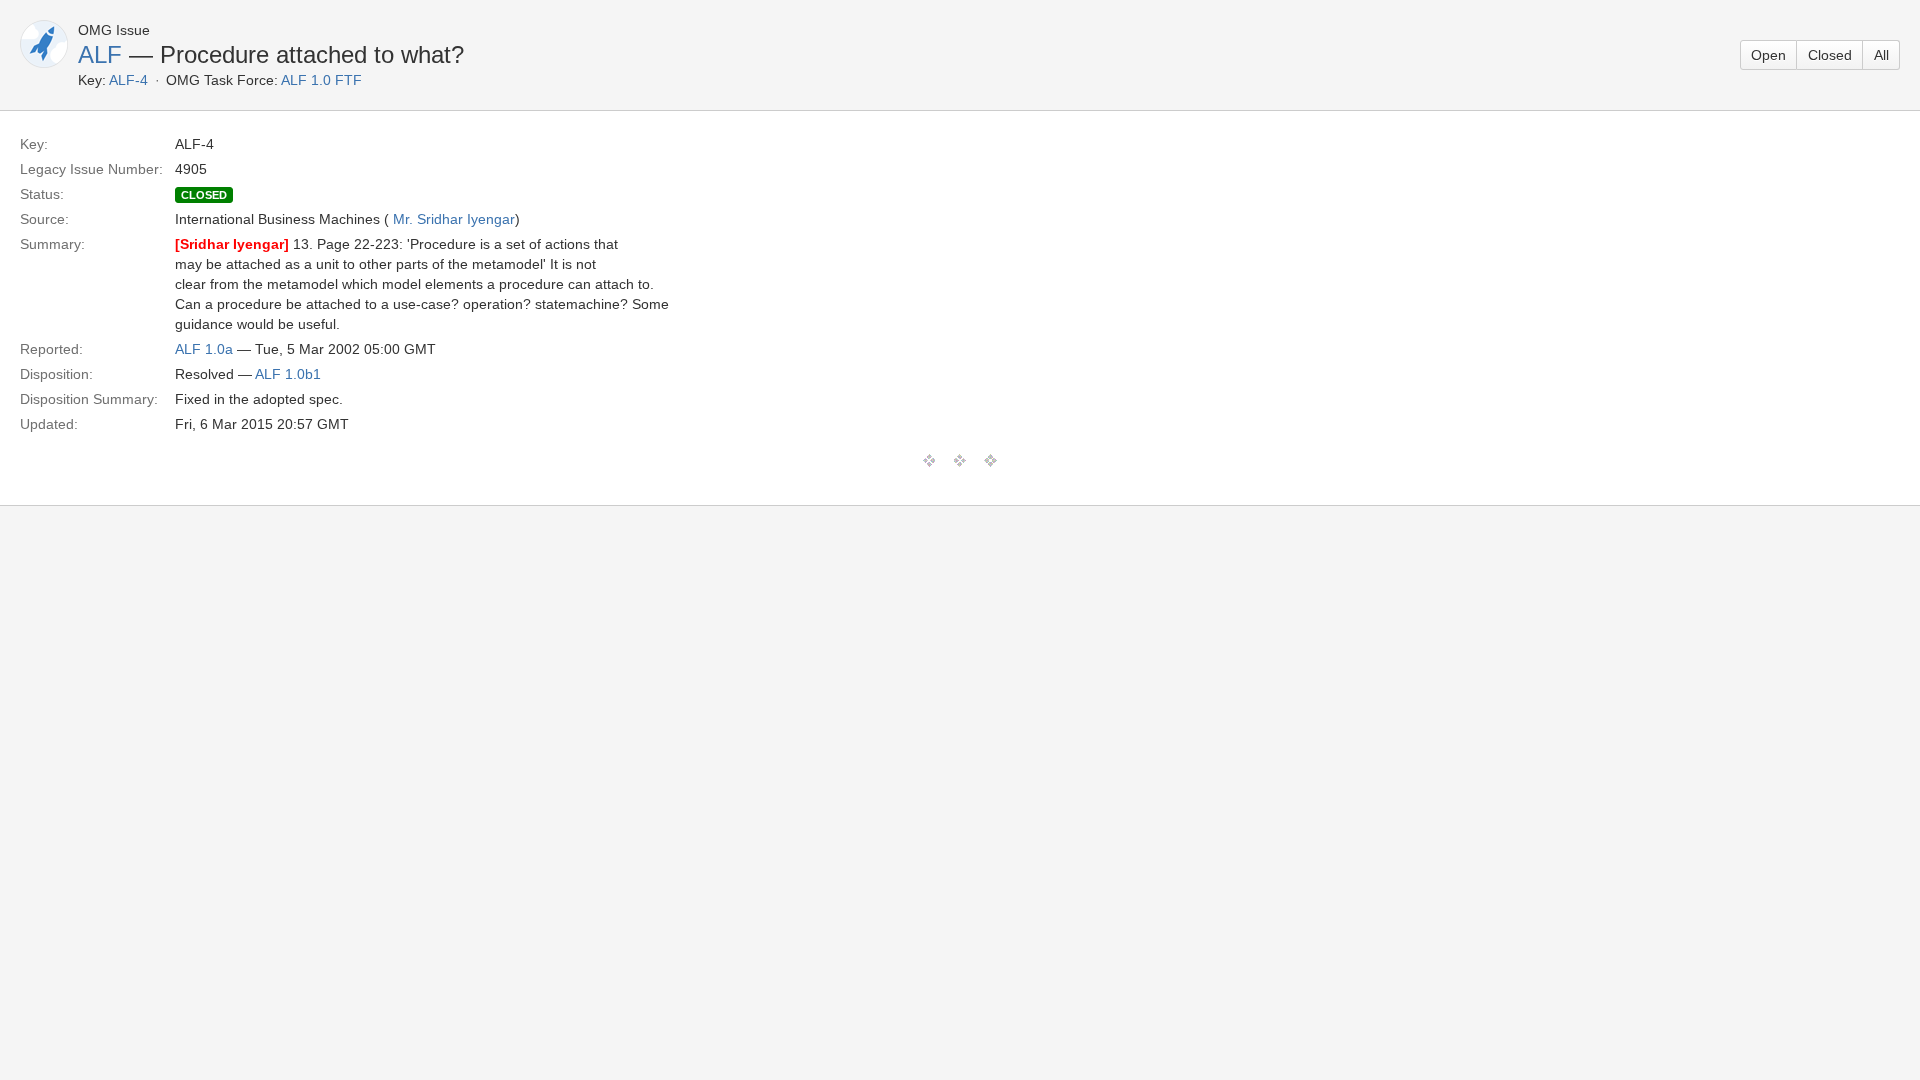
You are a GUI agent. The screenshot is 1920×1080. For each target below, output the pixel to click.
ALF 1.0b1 (288, 374)
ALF (100, 54)
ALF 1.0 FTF (321, 80)
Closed (1830, 55)
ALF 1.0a (204, 349)
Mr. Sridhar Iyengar (454, 219)
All (1881, 55)
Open (1768, 55)
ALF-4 (128, 80)
